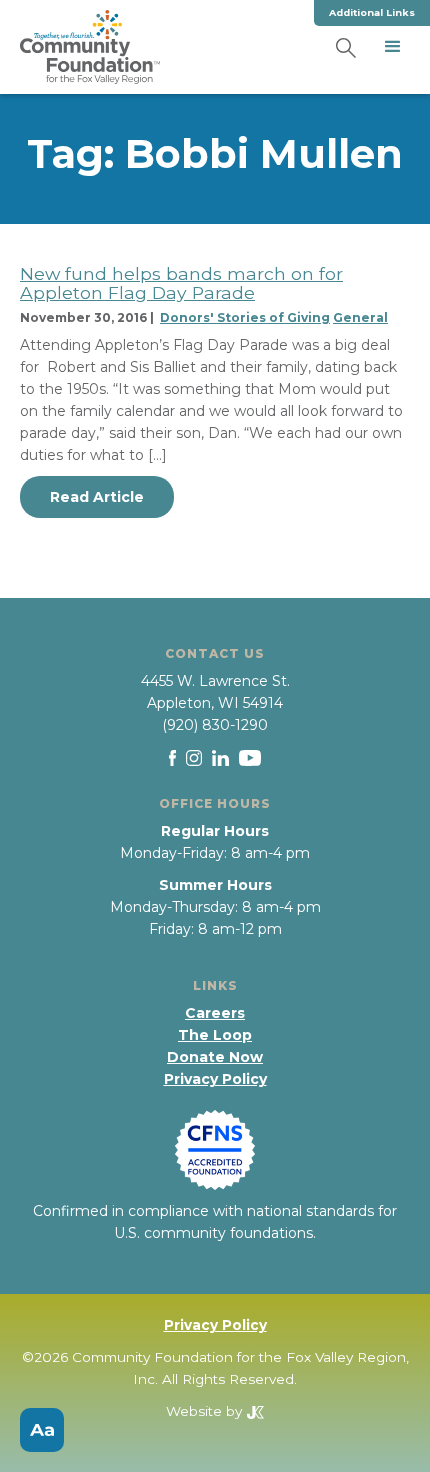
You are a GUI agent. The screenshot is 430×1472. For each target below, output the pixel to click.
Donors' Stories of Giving (245, 317)
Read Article (97, 497)
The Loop (215, 1035)
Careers (215, 1013)
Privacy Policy (215, 1079)
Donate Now (215, 1057)
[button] (393, 47)
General (360, 317)
